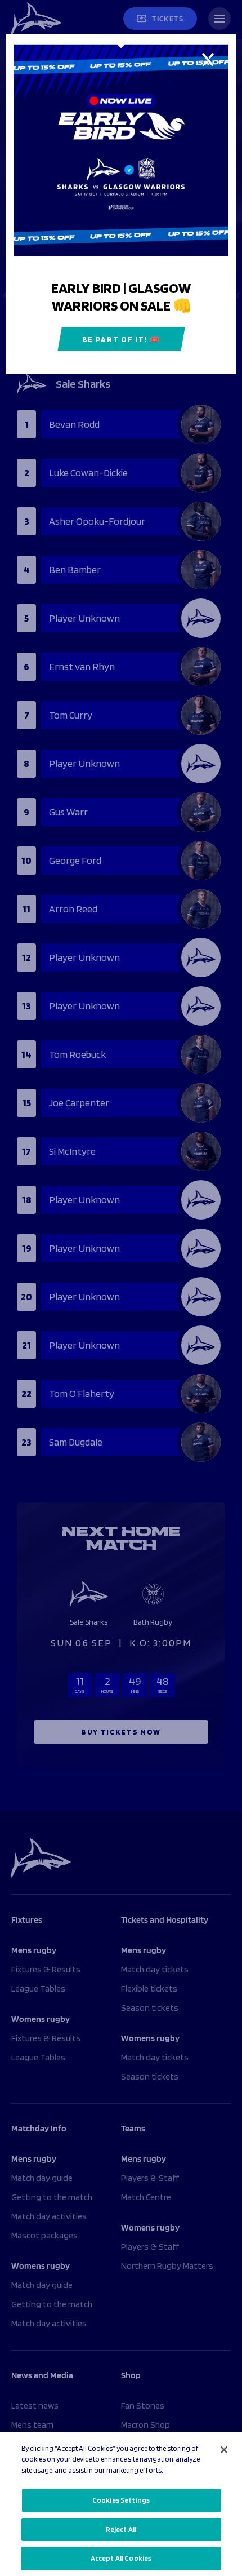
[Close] (224, 2450)
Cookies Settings (121, 2500)
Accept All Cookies (121, 2558)
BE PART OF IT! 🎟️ (121, 339)
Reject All (121, 2530)
